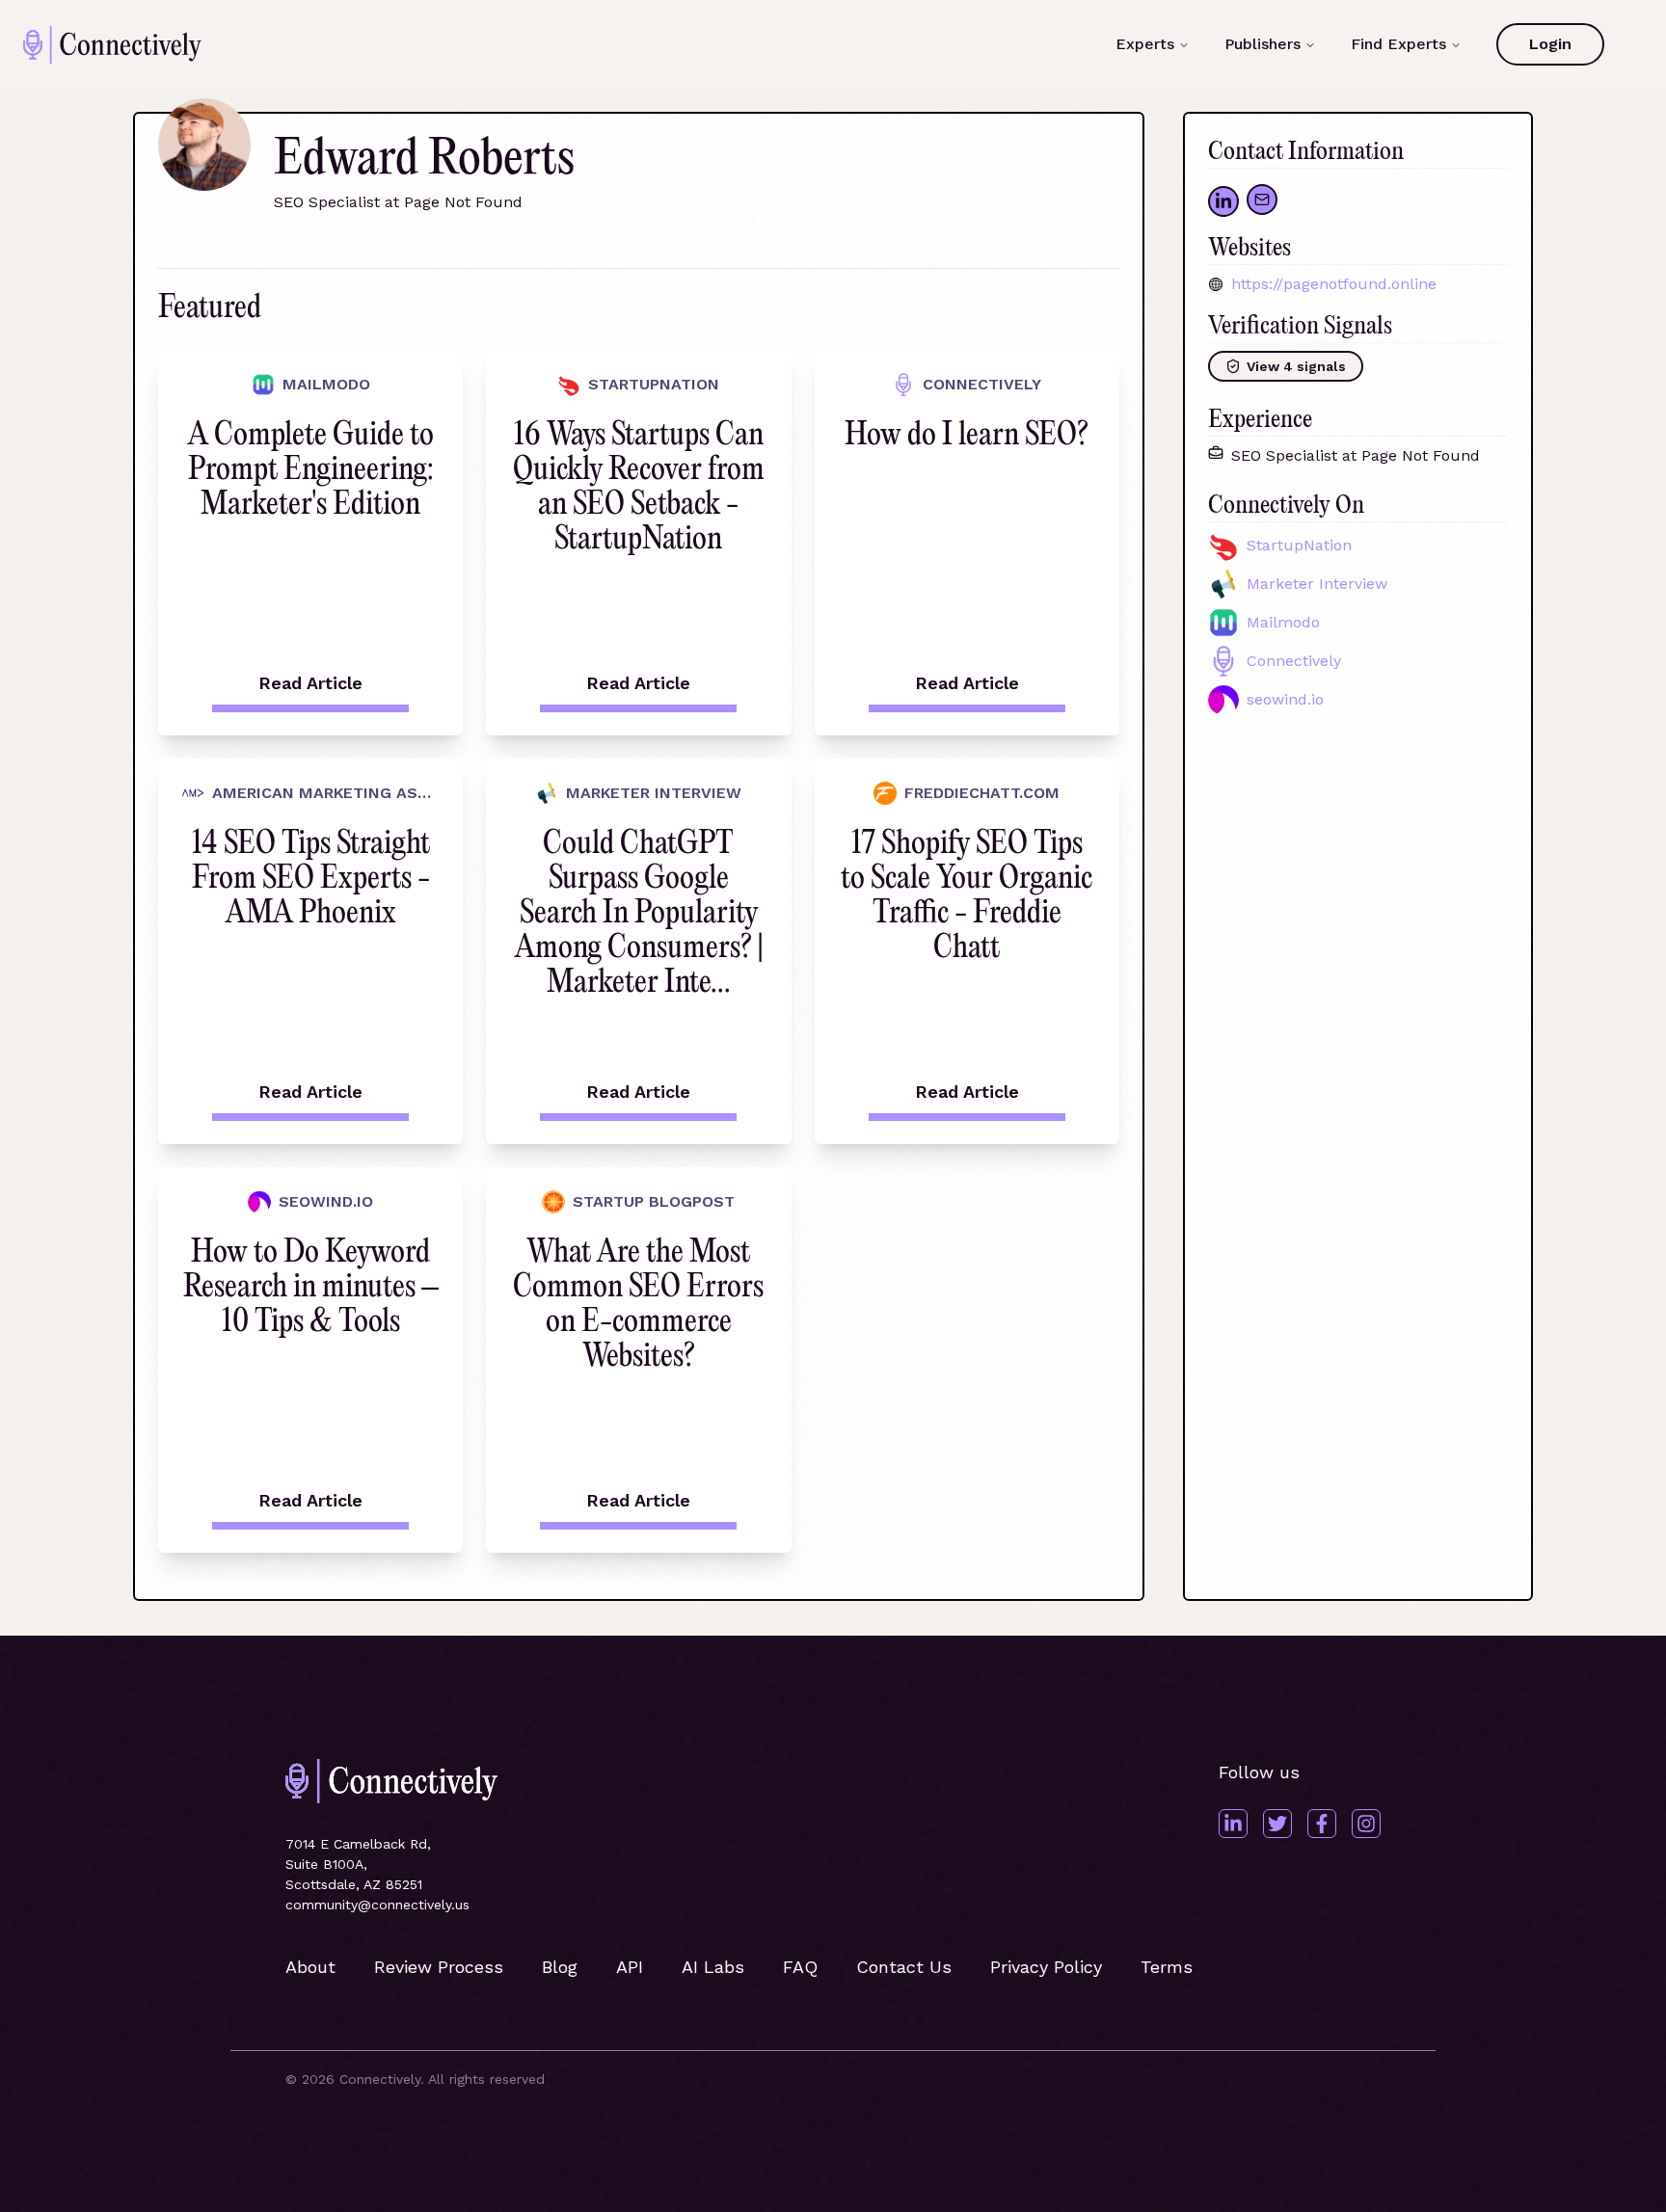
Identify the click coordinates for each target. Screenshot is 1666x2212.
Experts (1145, 44)
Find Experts (1398, 44)
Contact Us (904, 1967)
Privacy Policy (1046, 1967)
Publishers (1263, 44)
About (310, 1967)
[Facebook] (1322, 1824)
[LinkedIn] (1233, 1824)
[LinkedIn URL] (1223, 201)
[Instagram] (1366, 1824)
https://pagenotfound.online (1334, 284)
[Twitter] (1277, 1824)
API (630, 1967)
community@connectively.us (377, 1905)
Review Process (439, 1967)
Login (1550, 44)
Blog (560, 1967)
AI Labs (713, 1967)
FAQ (800, 1967)
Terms (1167, 1967)
